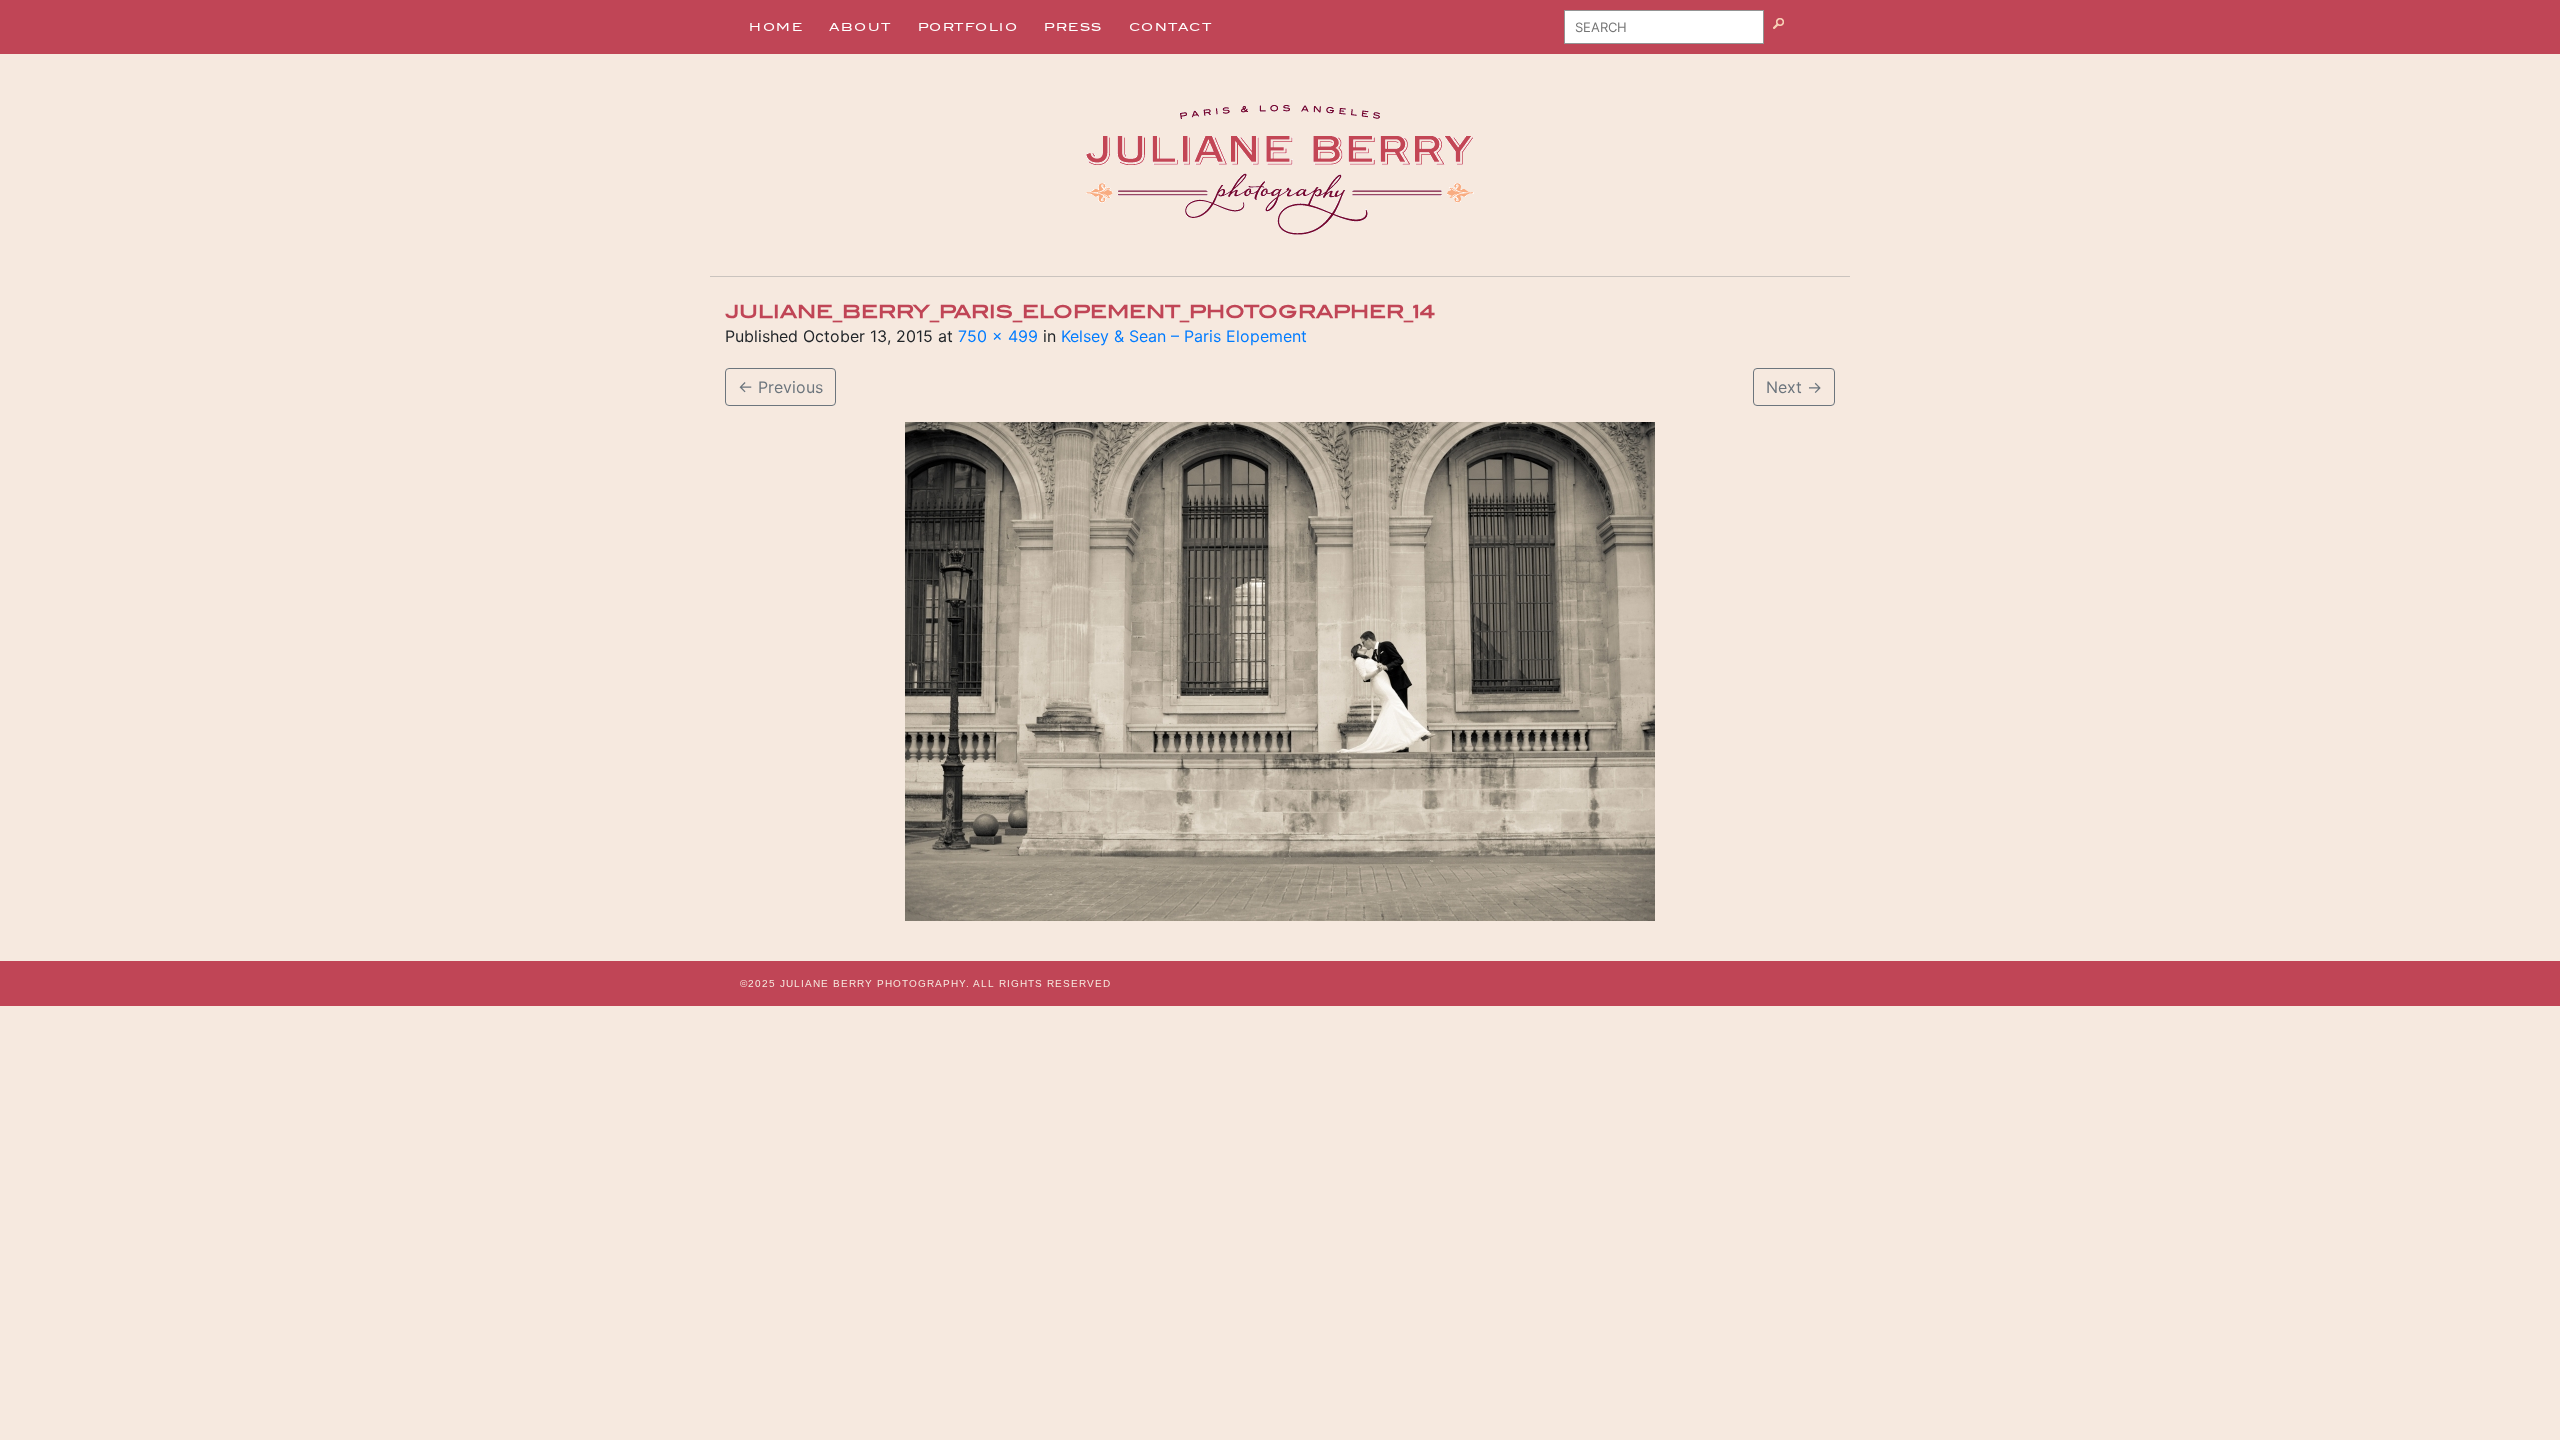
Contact (1171, 27)
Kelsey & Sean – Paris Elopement (1184, 336)
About (860, 27)
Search (1803, 34)
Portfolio (968, 27)
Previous (780, 387)
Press (1073, 27)
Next (1794, 387)
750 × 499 (998, 336)
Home (776, 27)
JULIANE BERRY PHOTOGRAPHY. (875, 983)
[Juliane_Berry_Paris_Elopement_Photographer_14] (1280, 671)
